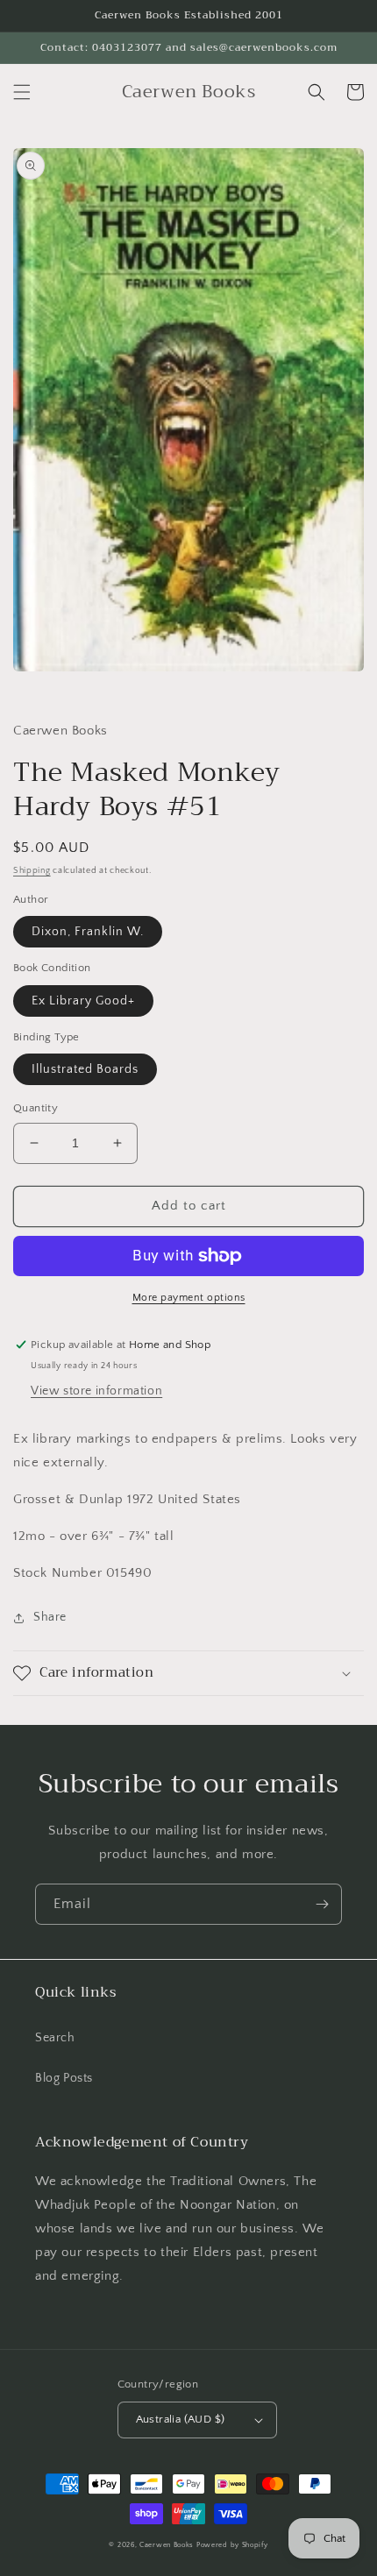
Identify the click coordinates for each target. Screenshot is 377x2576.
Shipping (32, 871)
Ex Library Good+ (83, 1001)
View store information (96, 1391)
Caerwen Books (167, 2545)
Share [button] (50, 1617)
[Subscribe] (322, 1904)
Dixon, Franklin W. (88, 932)
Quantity (36, 1108)
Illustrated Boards (85, 1069)
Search (55, 2038)
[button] (22, 92)
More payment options (189, 1298)
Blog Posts (64, 2078)
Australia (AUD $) (181, 2419)
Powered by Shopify (232, 2545)
